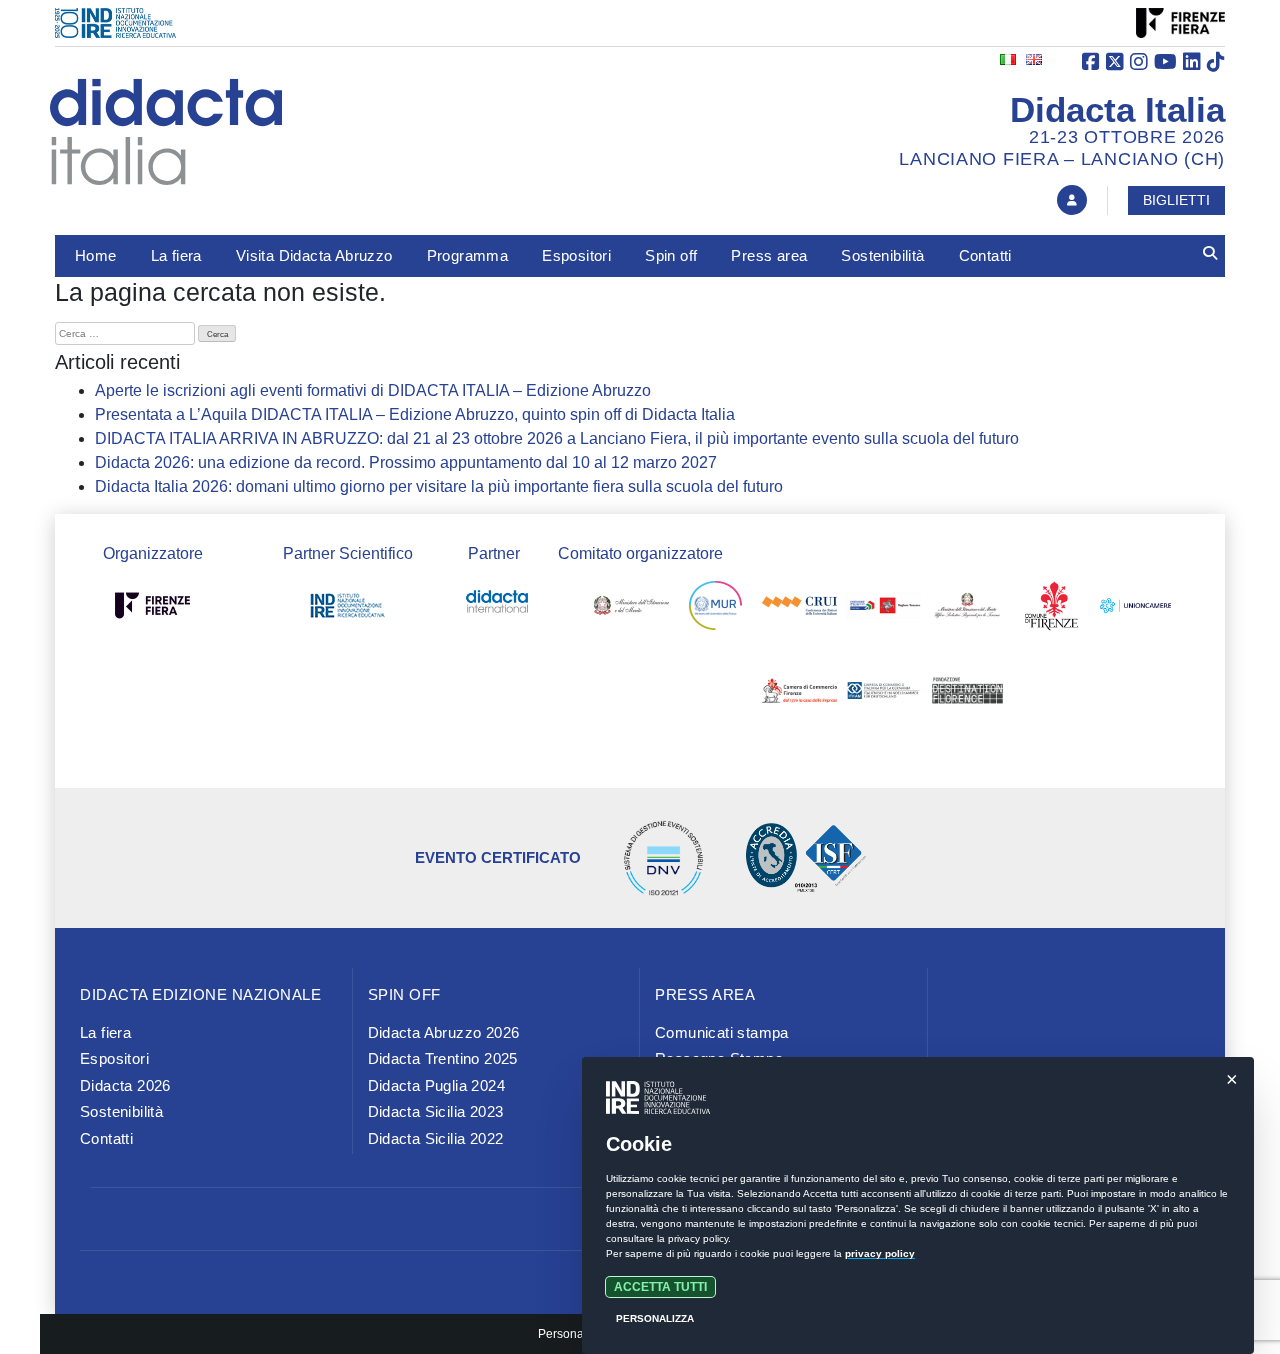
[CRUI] (799, 609)
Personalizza (655, 1318)
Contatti (985, 255)
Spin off (671, 255)
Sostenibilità (882, 255)
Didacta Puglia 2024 (437, 1085)
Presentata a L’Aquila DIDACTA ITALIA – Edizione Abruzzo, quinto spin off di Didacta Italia (415, 414)
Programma (468, 255)
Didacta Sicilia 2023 (436, 1111)
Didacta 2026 (125, 1085)
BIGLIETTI (1176, 200)
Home (96, 255)
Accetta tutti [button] (660, 1287)
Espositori (576, 255)
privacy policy (880, 1253)
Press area (769, 255)
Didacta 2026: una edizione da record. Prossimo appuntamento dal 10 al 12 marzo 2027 (406, 462)
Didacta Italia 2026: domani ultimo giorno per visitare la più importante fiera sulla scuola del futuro (439, 486)
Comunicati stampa (722, 1032)
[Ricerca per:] (125, 333)
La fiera (176, 255)
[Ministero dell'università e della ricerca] (715, 609)
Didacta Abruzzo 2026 (444, 1032)
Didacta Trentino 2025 (443, 1058)
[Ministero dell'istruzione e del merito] (631, 609)
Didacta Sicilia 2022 (436, 1138)
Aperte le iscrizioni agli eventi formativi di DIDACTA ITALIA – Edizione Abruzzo (373, 390)
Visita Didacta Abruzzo (314, 255)
